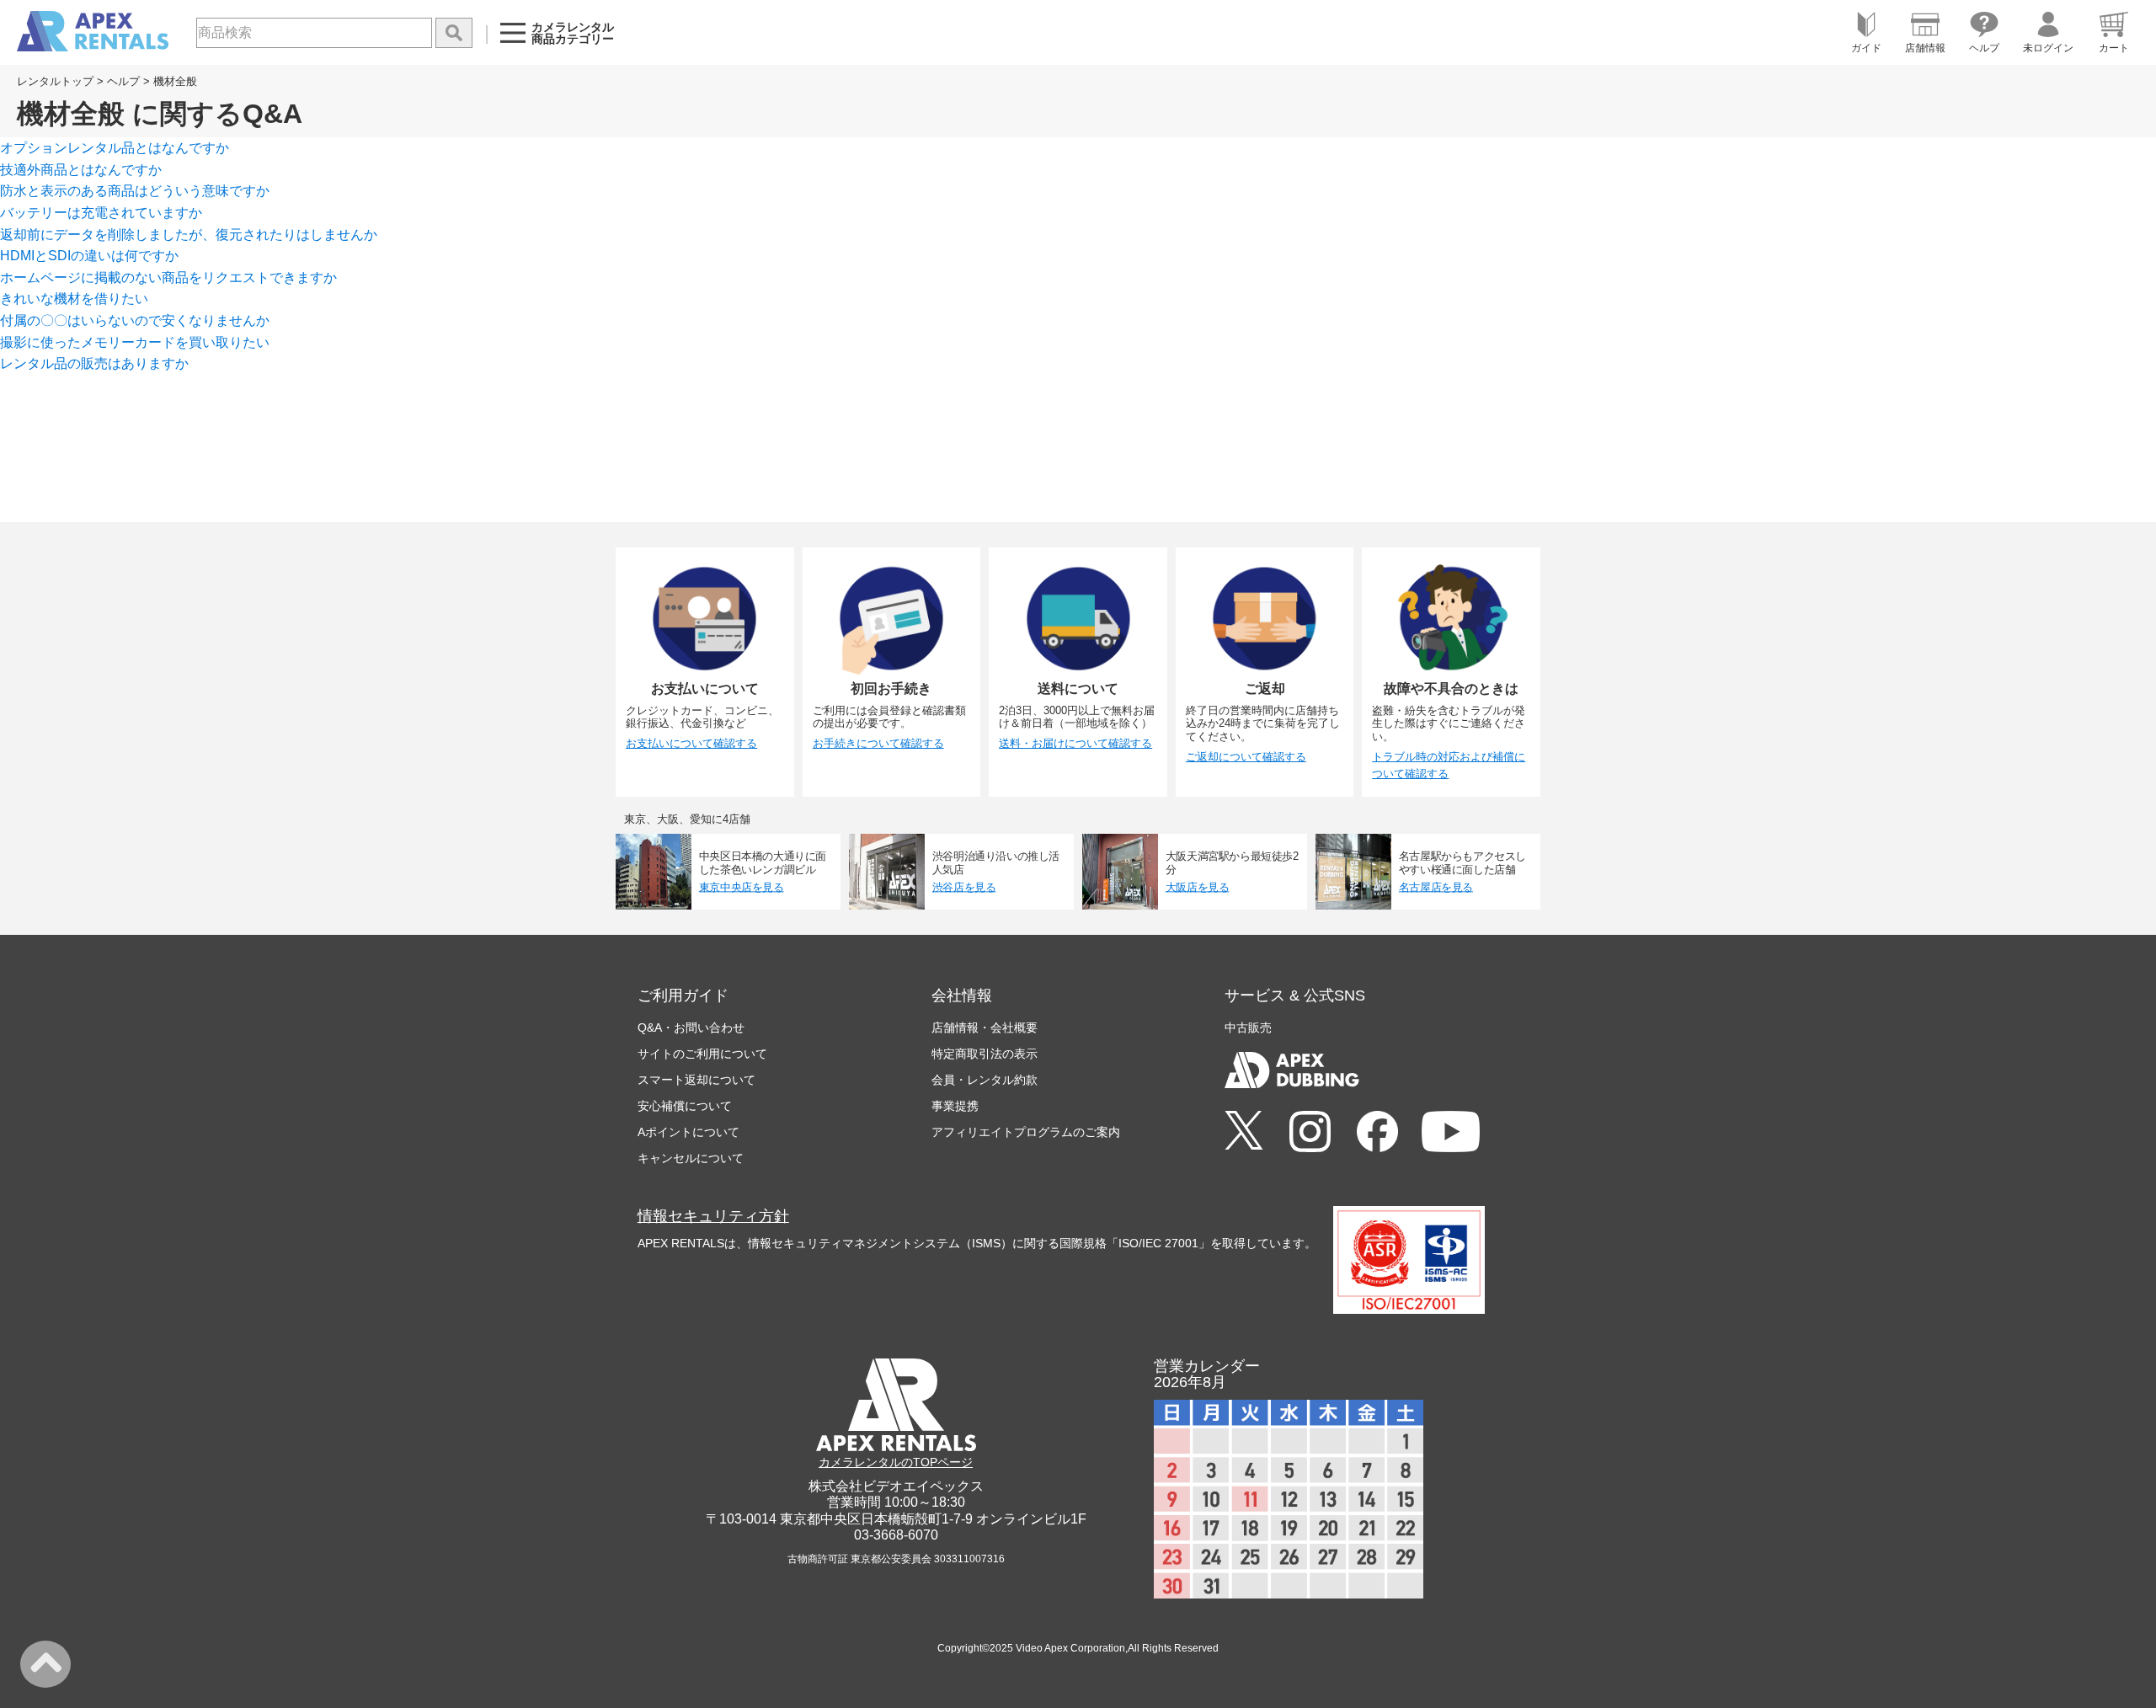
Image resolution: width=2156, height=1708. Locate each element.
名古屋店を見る (1436, 887)
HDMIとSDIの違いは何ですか (89, 256)
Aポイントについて (688, 1132)
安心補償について (685, 1106)
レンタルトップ (55, 81)
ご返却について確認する (1246, 757)
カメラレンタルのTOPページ (896, 1462)
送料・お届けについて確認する (1075, 743)
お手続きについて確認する (878, 743)
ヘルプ (123, 81)
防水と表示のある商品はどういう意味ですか (135, 191)
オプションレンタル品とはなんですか (115, 148)
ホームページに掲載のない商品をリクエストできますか (168, 278)
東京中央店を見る (742, 887)
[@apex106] (1244, 1132)
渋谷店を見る (964, 887)
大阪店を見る (1198, 887)
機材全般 (175, 81)
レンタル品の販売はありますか (94, 363)
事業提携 (955, 1106)
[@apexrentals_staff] (1310, 1133)
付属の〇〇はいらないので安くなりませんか (135, 320)
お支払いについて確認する (691, 743)
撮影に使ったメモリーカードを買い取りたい (135, 342)
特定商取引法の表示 (985, 1054)
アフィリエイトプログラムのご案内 (1026, 1132)
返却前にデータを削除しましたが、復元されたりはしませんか (189, 235)
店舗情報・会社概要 (985, 1027)
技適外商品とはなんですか (81, 170)
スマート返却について (696, 1080)
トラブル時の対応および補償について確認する (1449, 766)
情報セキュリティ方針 (713, 1216)
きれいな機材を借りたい (74, 299)
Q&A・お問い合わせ (691, 1027)
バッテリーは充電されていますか (101, 213)
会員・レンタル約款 (985, 1080)
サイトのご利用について (702, 1054)
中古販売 (1248, 1027)
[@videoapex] (1377, 1133)
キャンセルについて (691, 1158)
